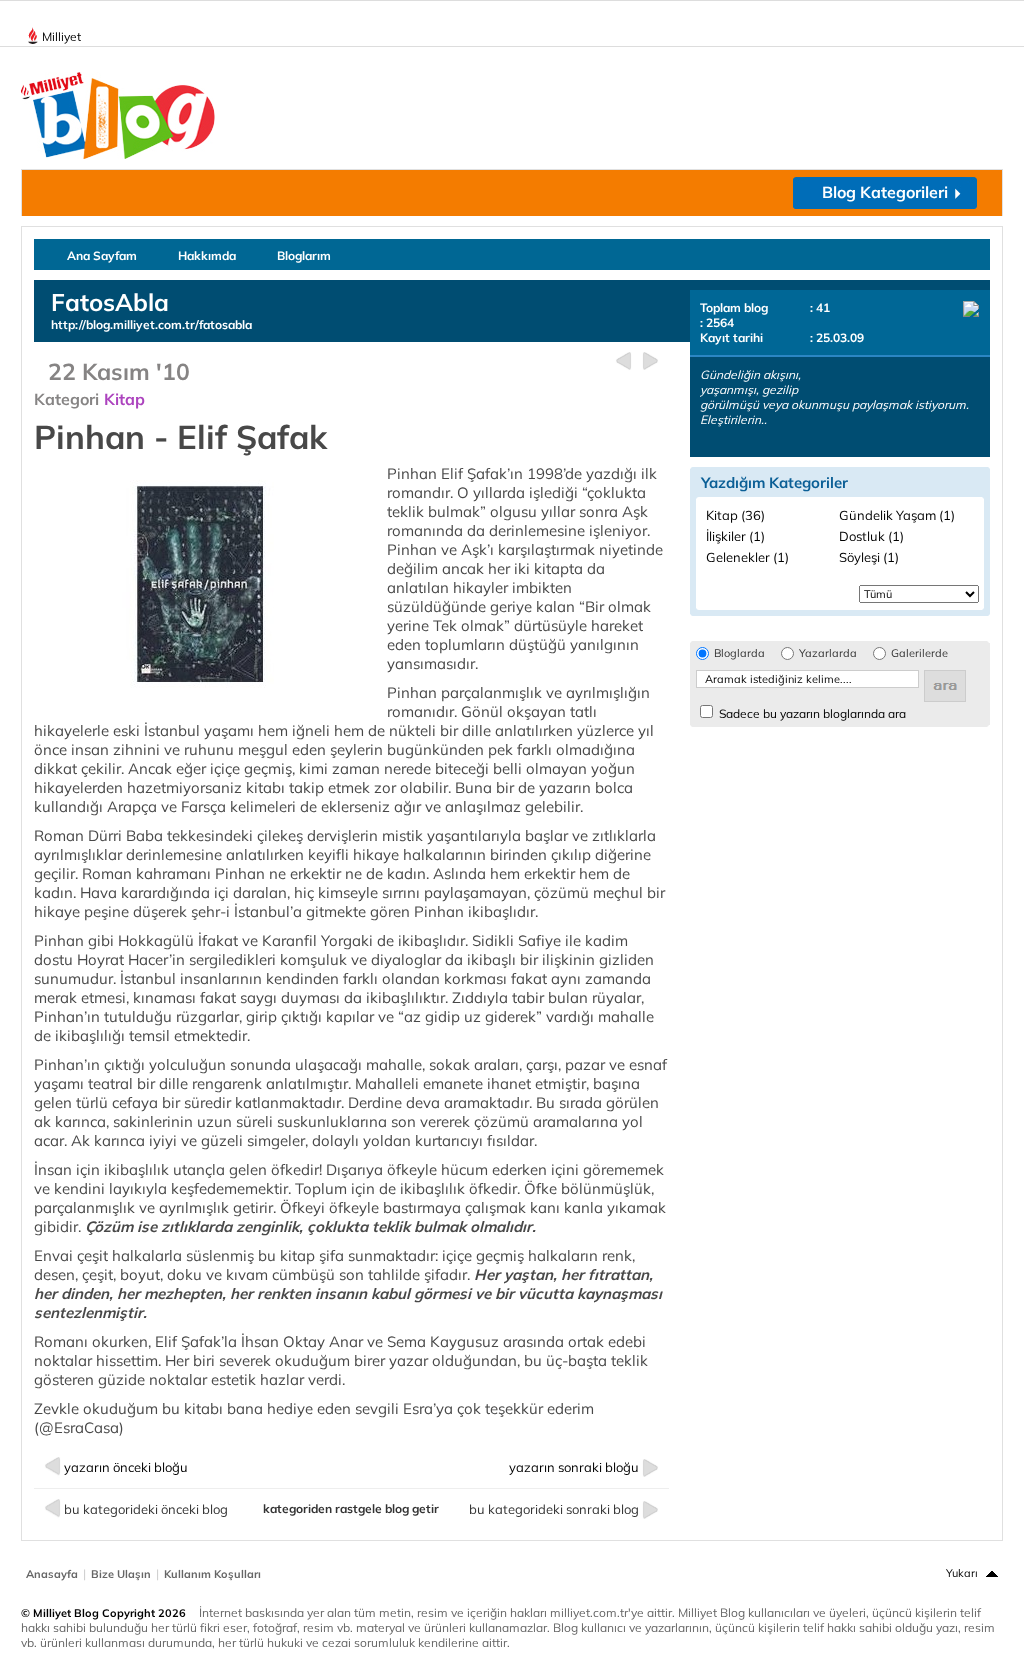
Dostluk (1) (871, 536)
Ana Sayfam (102, 255)
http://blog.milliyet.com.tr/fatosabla (151, 324)
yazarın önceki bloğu (126, 1467)
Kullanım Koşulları (212, 1574)
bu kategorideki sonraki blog (554, 1509)
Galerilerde (919, 653)
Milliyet (61, 36)
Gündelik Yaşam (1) (897, 515)
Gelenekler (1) (747, 557)
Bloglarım (304, 255)
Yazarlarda (828, 653)
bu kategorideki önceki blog (146, 1509)
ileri (650, 361)
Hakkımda (207, 255)
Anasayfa (52, 1574)
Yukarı (962, 1573)
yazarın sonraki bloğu (574, 1467)
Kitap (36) (735, 515)
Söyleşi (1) (869, 557)
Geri (623, 361)
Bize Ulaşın (121, 1574)
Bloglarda (739, 653)
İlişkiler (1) (735, 536)
